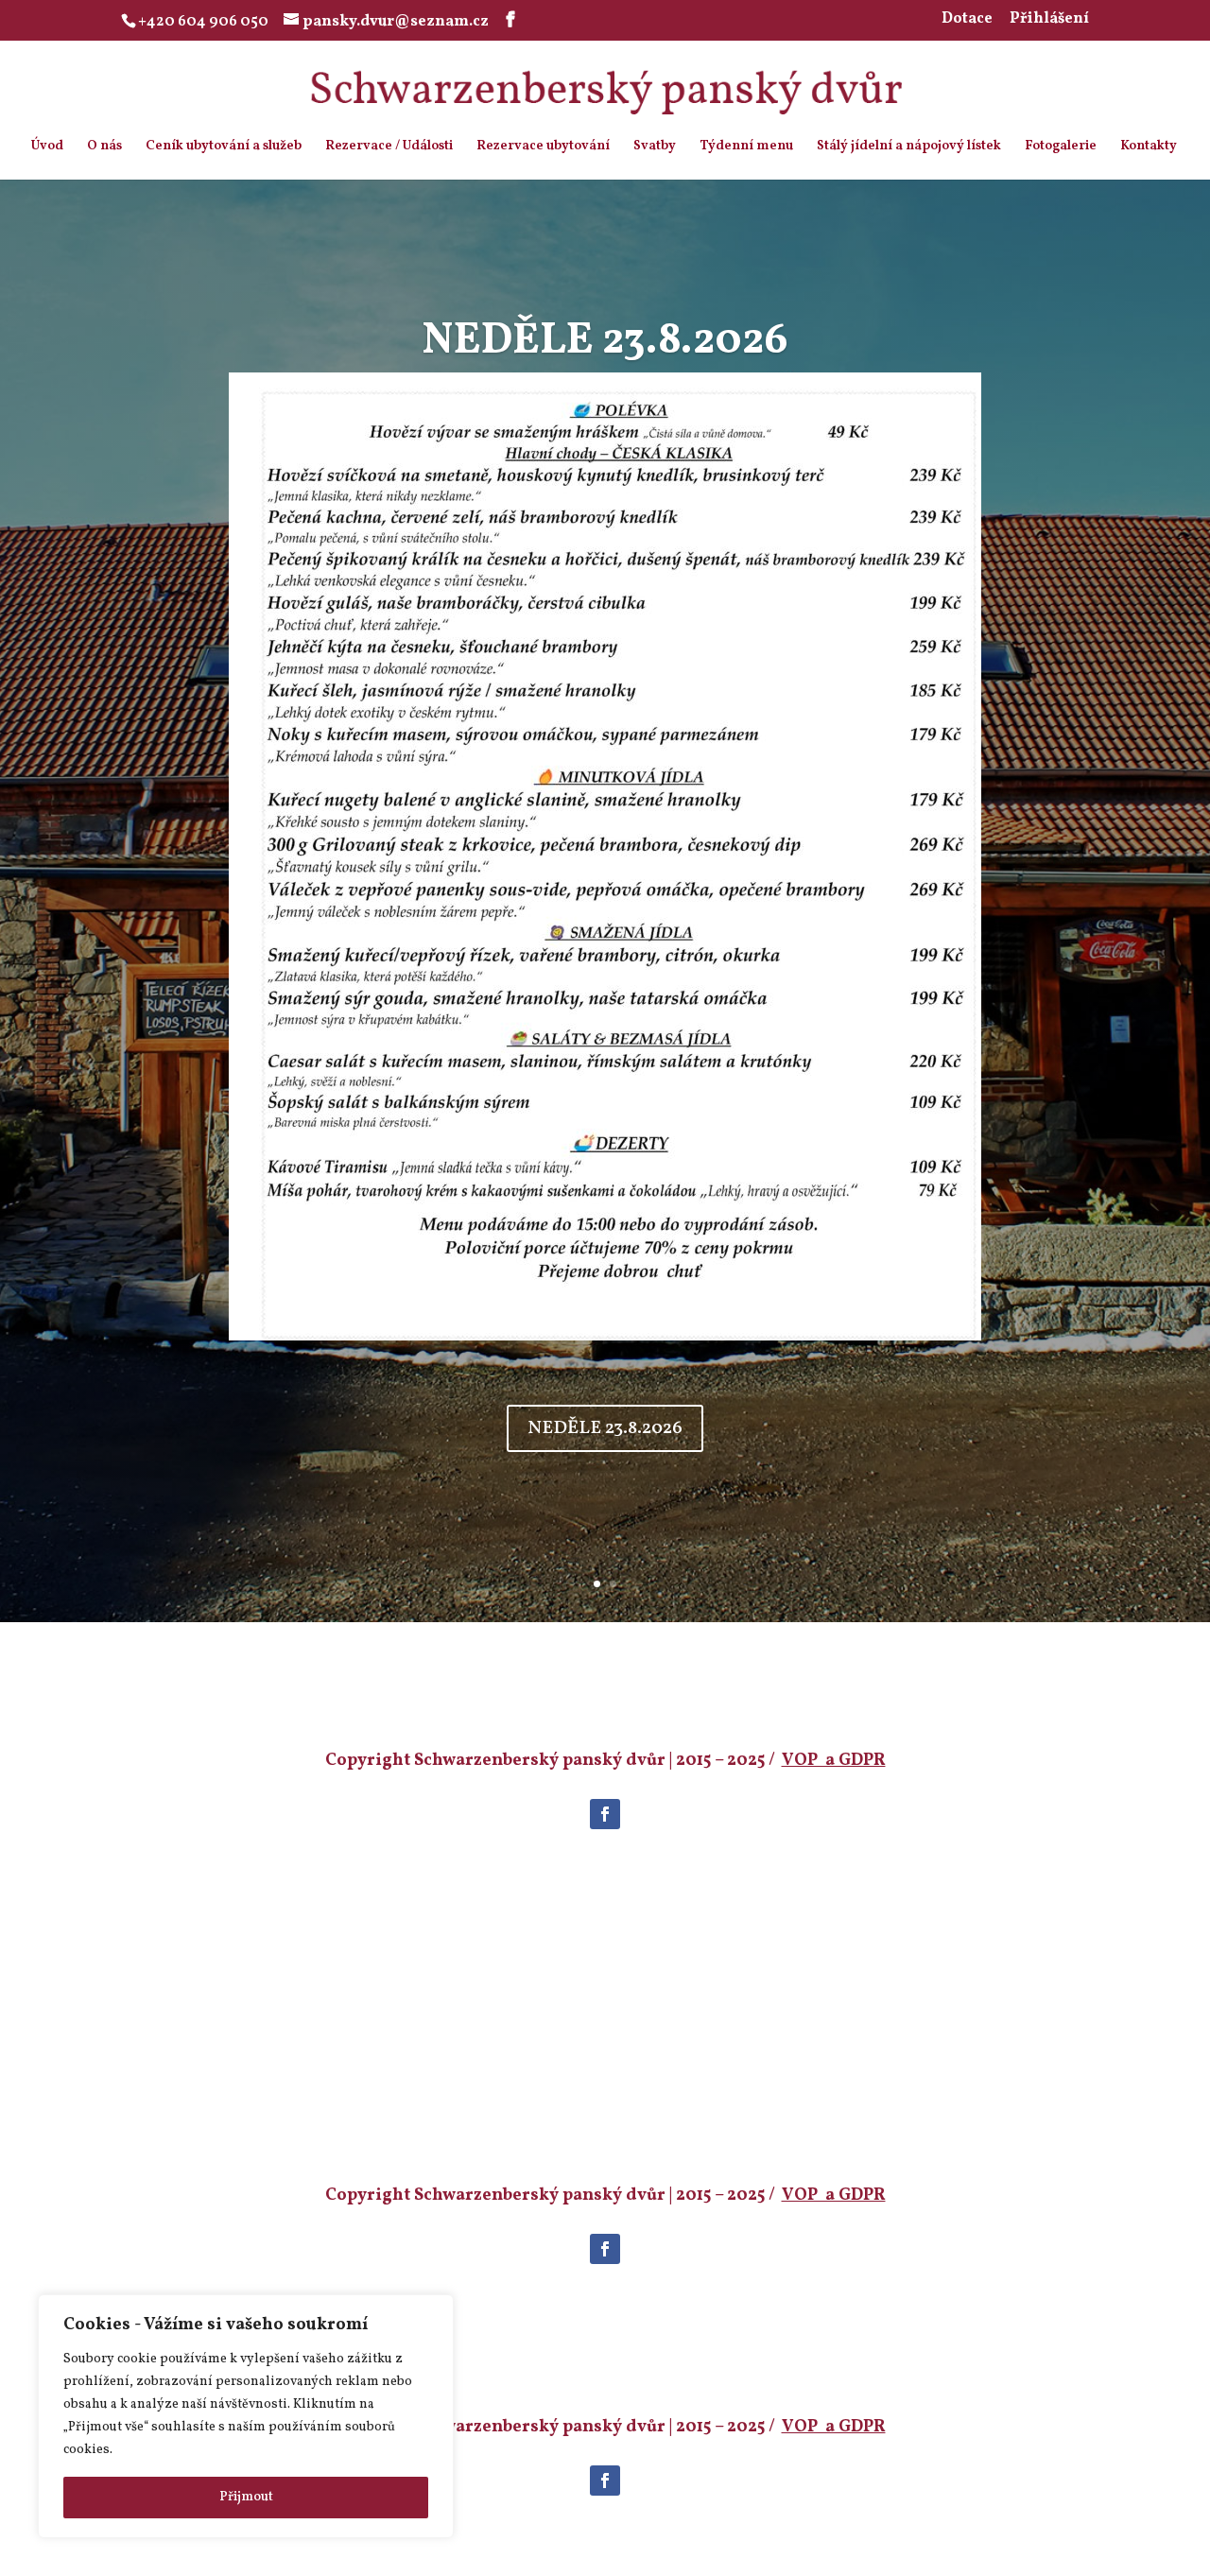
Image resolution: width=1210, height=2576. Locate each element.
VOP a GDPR (834, 1761)
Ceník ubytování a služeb (224, 147)
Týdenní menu (746, 147)
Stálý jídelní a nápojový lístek (909, 147)
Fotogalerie (1061, 147)
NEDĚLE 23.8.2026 (605, 1428)
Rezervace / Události (389, 147)
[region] (246, 2416)
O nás (104, 147)
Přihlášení (1049, 20)
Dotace (967, 20)
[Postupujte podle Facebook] (605, 1814)
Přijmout (246, 2497)
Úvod (47, 147)
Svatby (655, 147)
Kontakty (1149, 147)
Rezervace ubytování (543, 147)
